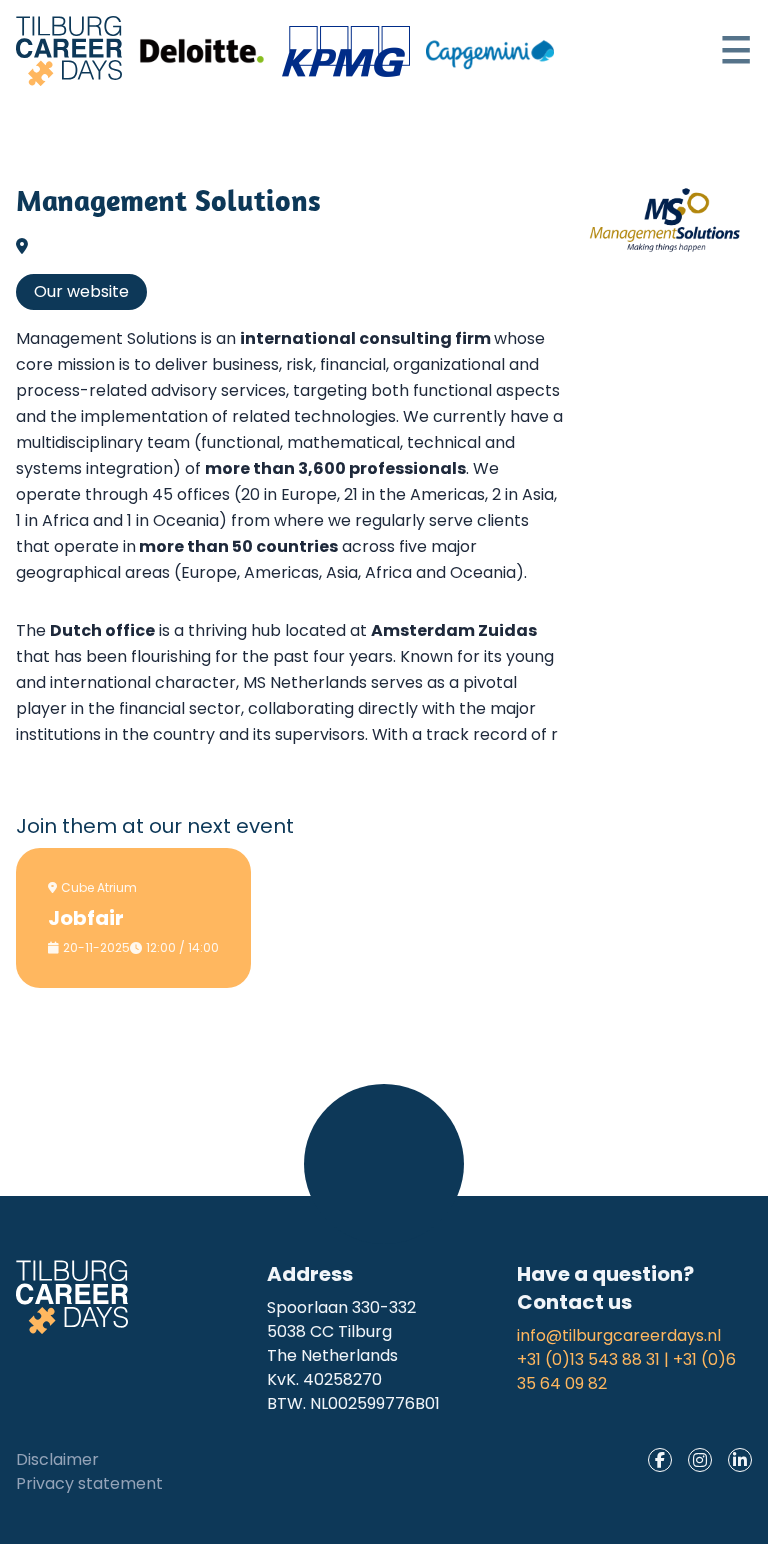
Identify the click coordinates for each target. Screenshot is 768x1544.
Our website (81, 291)
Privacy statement (89, 1483)
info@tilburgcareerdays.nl (619, 1335)
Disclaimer (57, 1459)
